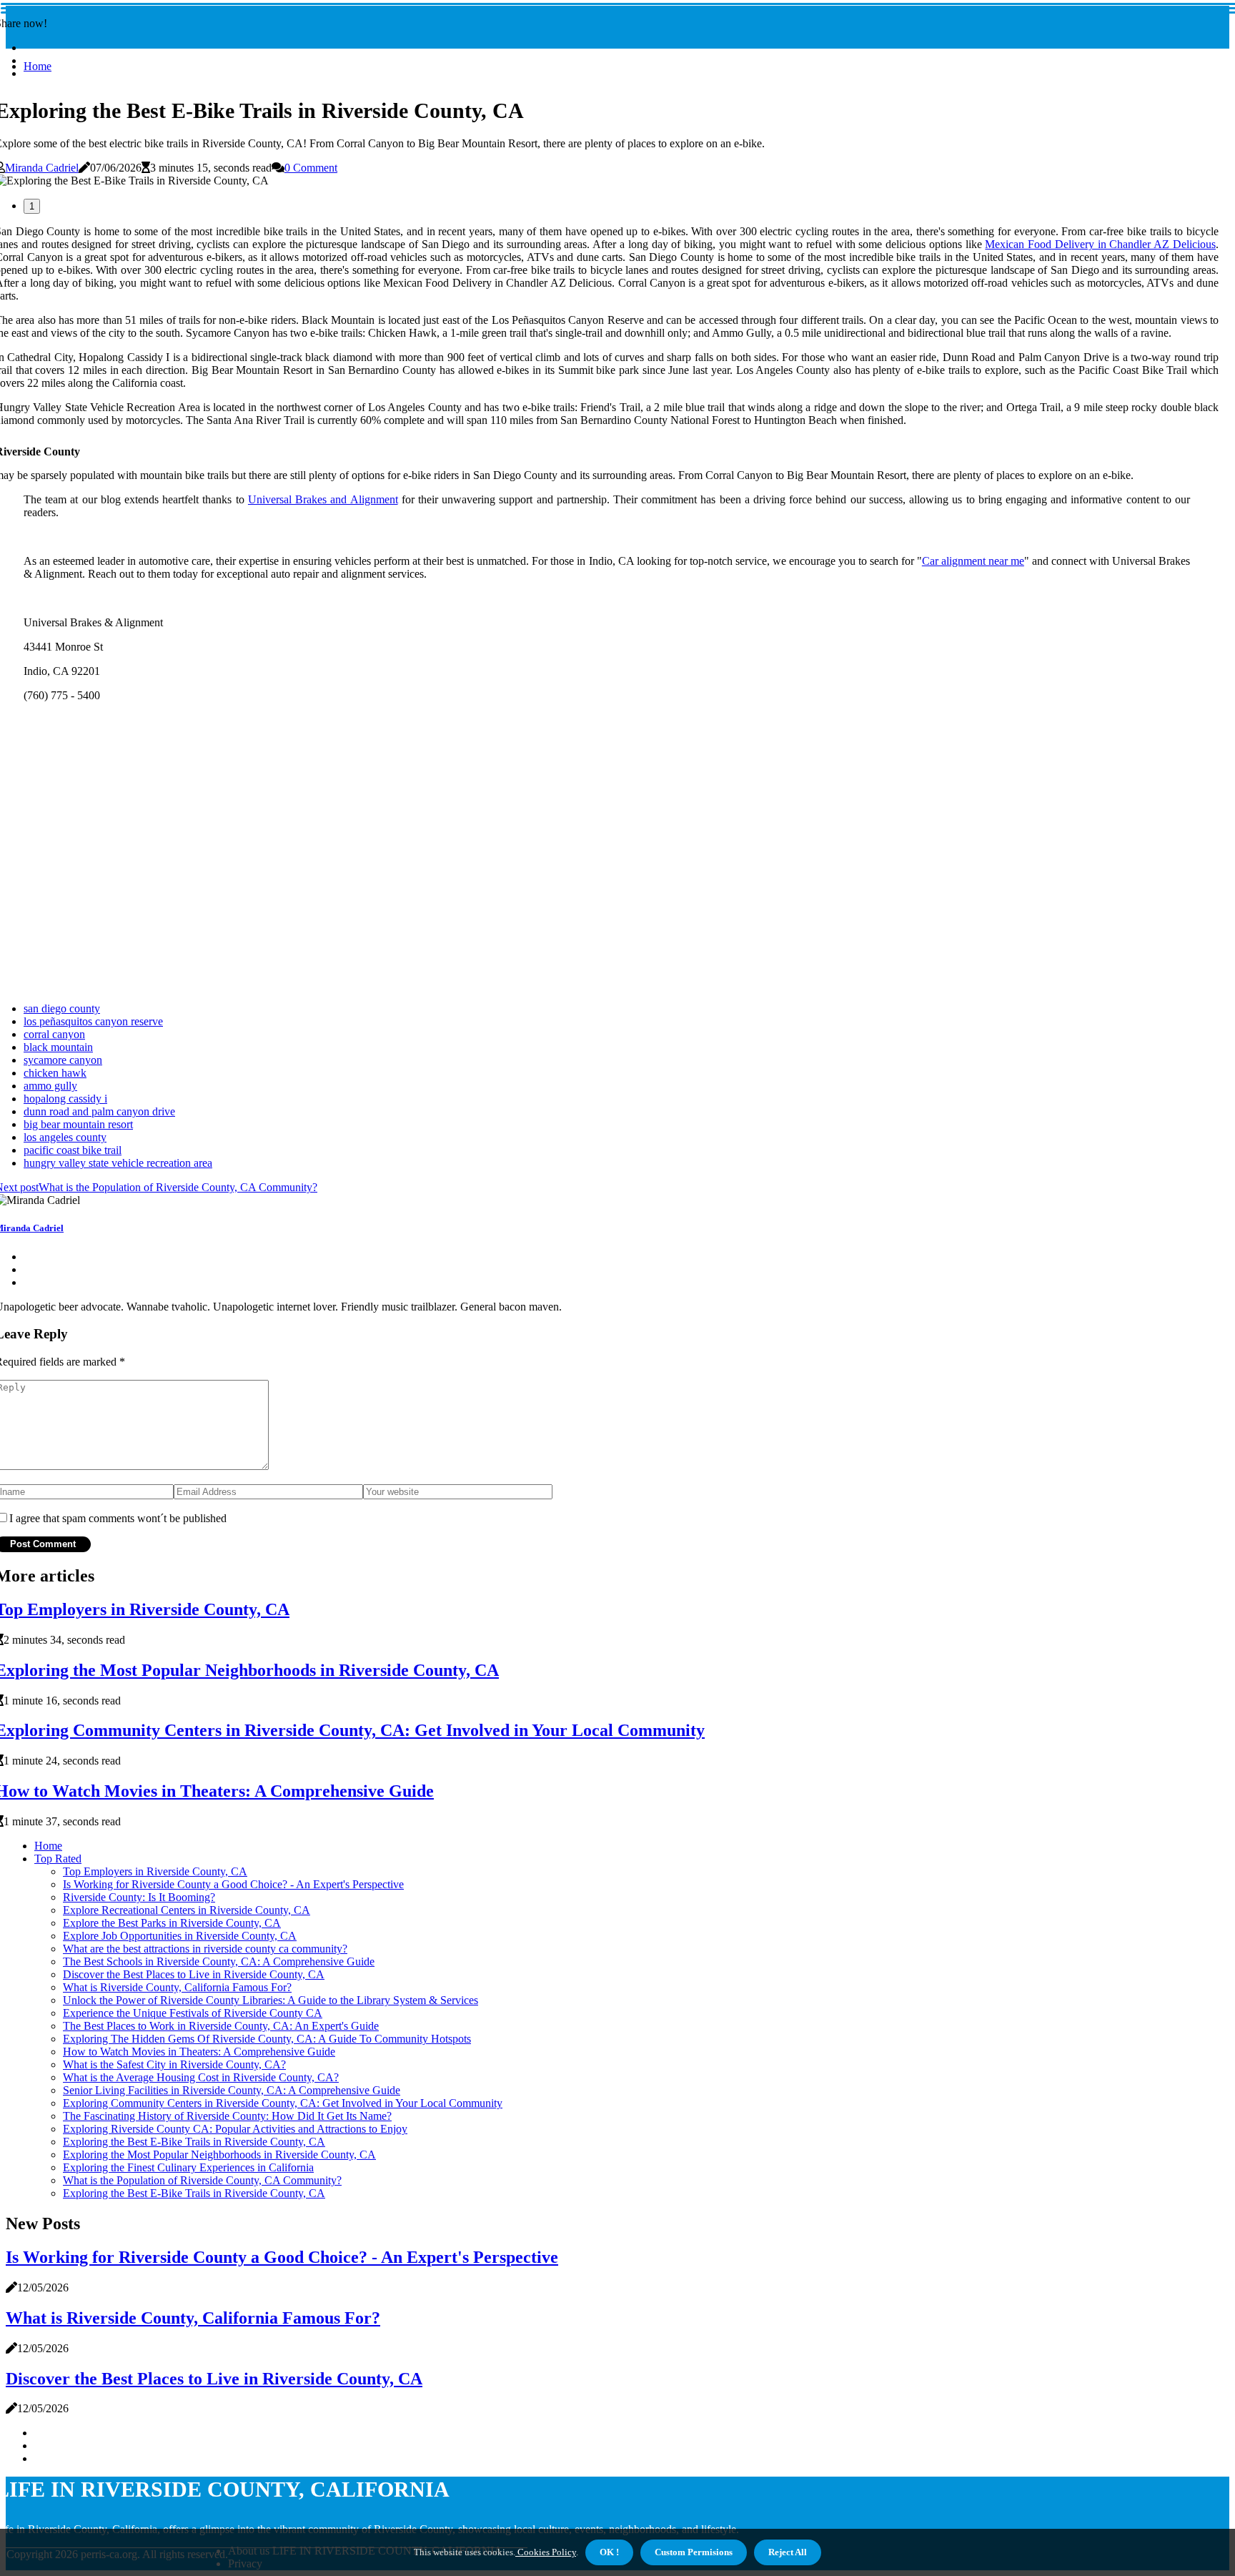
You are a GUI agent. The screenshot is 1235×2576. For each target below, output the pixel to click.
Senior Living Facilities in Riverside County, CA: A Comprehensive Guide (232, 2090)
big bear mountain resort (78, 1124)
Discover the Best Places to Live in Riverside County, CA (194, 1974)
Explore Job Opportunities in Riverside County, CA (180, 1936)
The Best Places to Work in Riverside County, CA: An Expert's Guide (221, 2026)
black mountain (58, 1047)
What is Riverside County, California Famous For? (177, 1987)
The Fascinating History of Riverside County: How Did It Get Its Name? (227, 2116)
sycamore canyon (63, 1060)
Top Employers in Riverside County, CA (155, 1871)
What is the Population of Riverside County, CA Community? (202, 2180)
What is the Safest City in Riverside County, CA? (174, 2064)
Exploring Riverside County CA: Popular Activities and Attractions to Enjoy (235, 2129)
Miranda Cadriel (42, 168)
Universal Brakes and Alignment (323, 499)
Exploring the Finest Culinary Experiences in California (188, 2167)
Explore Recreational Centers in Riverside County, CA (187, 1910)
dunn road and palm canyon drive (99, 1111)
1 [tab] (32, 206)
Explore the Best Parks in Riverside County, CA (172, 1923)
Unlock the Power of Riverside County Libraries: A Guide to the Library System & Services (271, 2000)
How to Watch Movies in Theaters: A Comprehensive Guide (199, 2052)
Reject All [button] (788, 2552)
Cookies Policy (546, 2552)
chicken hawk (55, 1073)
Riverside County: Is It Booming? (139, 1897)
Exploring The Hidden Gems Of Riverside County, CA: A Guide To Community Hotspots (267, 2039)
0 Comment (311, 168)
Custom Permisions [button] (694, 2552)
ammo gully (50, 1086)
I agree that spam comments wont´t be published (118, 1518)
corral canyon (54, 1034)
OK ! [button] (609, 2552)
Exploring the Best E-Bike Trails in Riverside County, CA (194, 2142)
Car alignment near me (973, 561)
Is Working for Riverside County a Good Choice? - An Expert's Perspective (233, 1884)
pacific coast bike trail (73, 1150)
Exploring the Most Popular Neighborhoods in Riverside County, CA (219, 2155)
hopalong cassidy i (65, 1099)
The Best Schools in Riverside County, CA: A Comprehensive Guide (219, 1961)
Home (38, 66)
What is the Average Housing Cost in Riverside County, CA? (201, 2077)
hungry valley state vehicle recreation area (118, 1163)
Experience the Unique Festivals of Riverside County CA (193, 2013)
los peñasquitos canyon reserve (93, 1021)
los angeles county (65, 1137)
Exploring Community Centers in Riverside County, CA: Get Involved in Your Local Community (283, 2103)
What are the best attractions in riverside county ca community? (205, 1949)
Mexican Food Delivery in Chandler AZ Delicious (1100, 244)
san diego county (62, 1008)
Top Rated (58, 1859)
